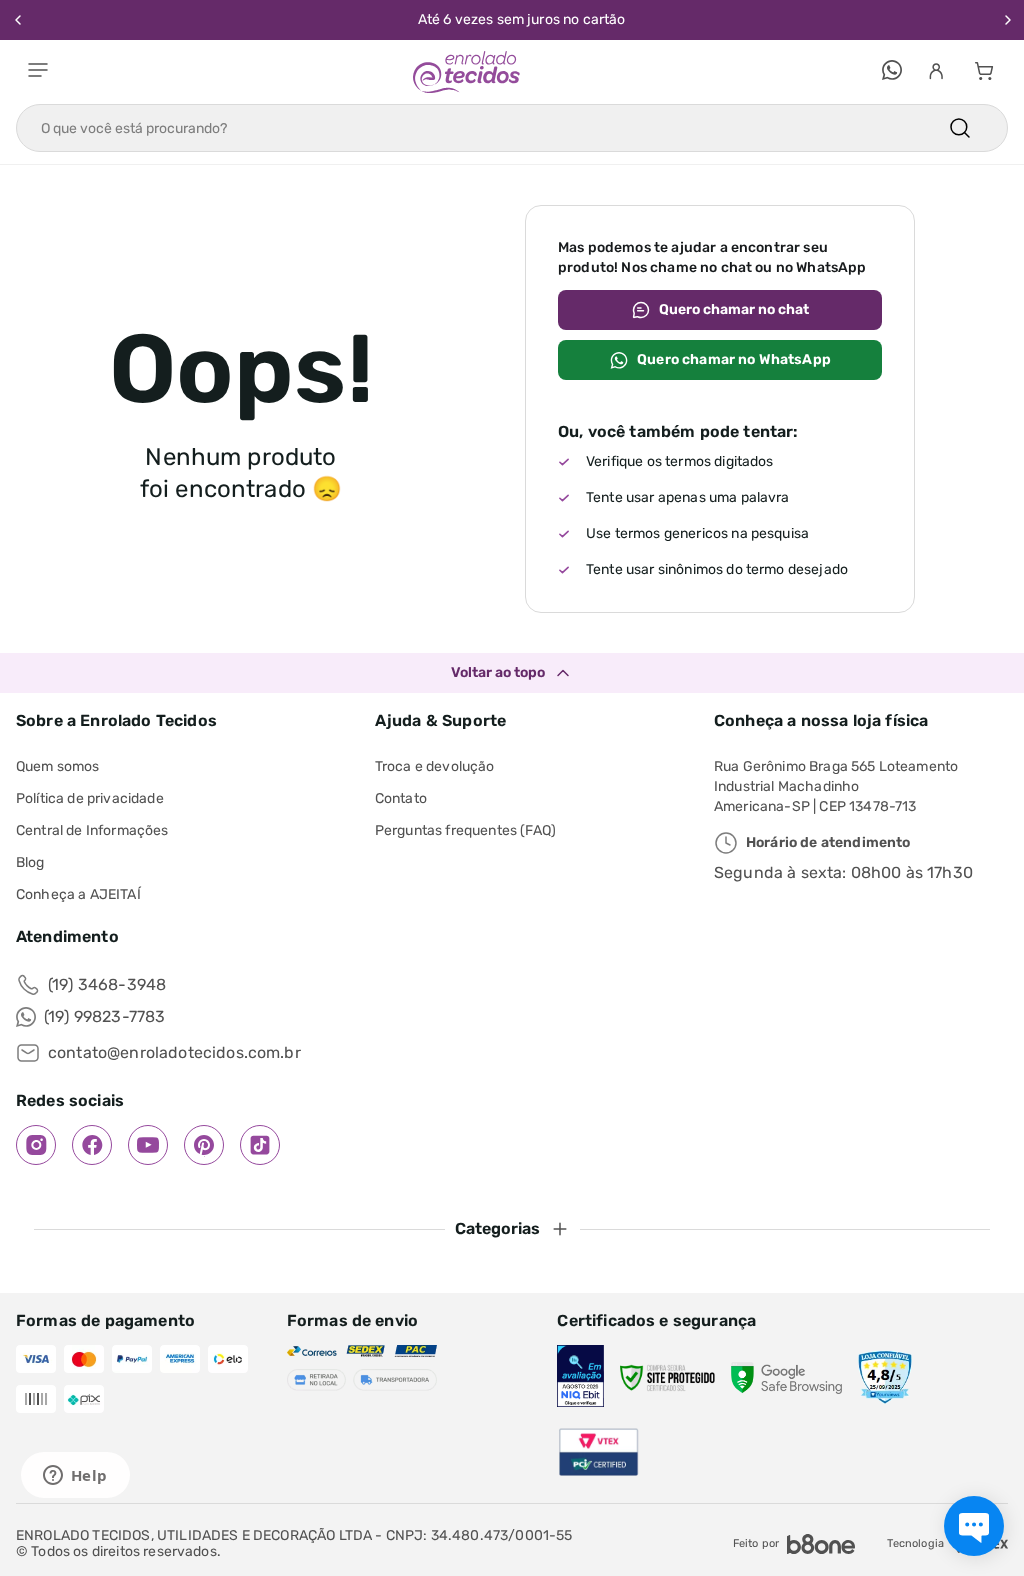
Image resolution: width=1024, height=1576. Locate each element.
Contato (401, 798)
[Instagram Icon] (36, 1145)
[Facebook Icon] (92, 1145)
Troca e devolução (435, 766)
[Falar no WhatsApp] (892, 72)
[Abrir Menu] (38, 72)
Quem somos (58, 766)
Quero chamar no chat (734, 309)
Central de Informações (92, 830)
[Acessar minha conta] (936, 72)
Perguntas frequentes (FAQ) (465, 830)
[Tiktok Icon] (260, 1145)
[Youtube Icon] (148, 1145)
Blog (30, 862)
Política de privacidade (90, 798)
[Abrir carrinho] (984, 72)
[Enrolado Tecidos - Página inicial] (466, 72)
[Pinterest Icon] (204, 1145)
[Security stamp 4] (885, 1378)
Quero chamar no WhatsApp (734, 359)
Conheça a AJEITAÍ (78, 894)
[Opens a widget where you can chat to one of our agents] (75, 1477)
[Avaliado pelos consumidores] (580, 1378)
